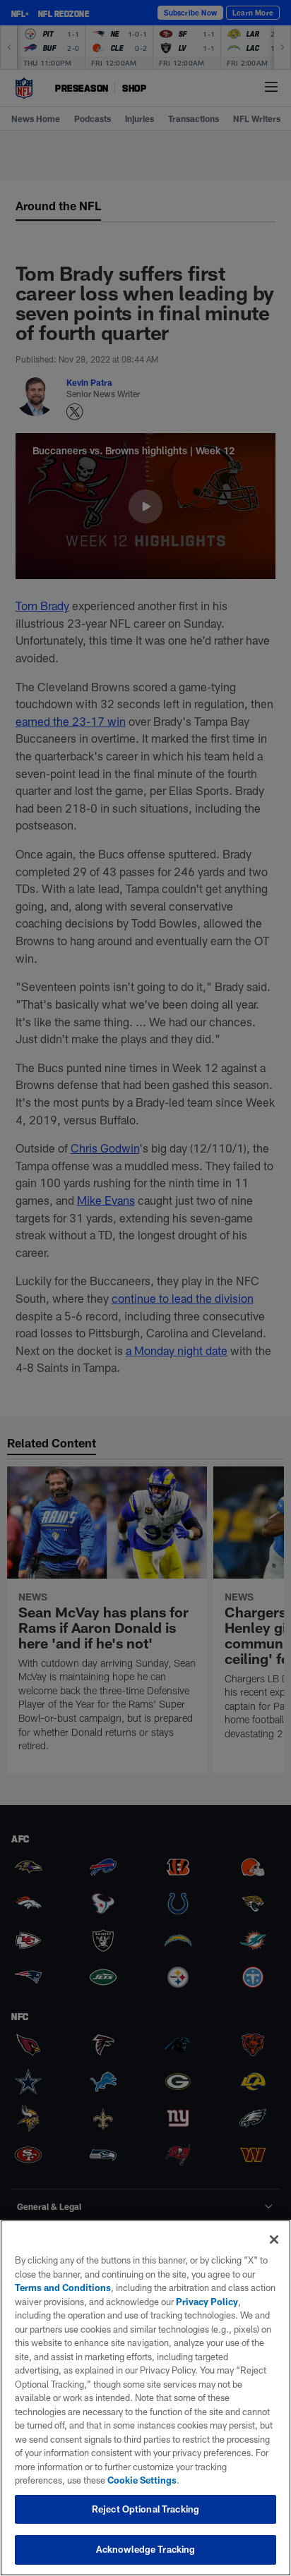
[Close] (274, 2240)
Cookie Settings (142, 2480)
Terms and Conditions (63, 2288)
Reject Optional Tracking (145, 2509)
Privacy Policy (207, 2302)
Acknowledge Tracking (146, 2549)
